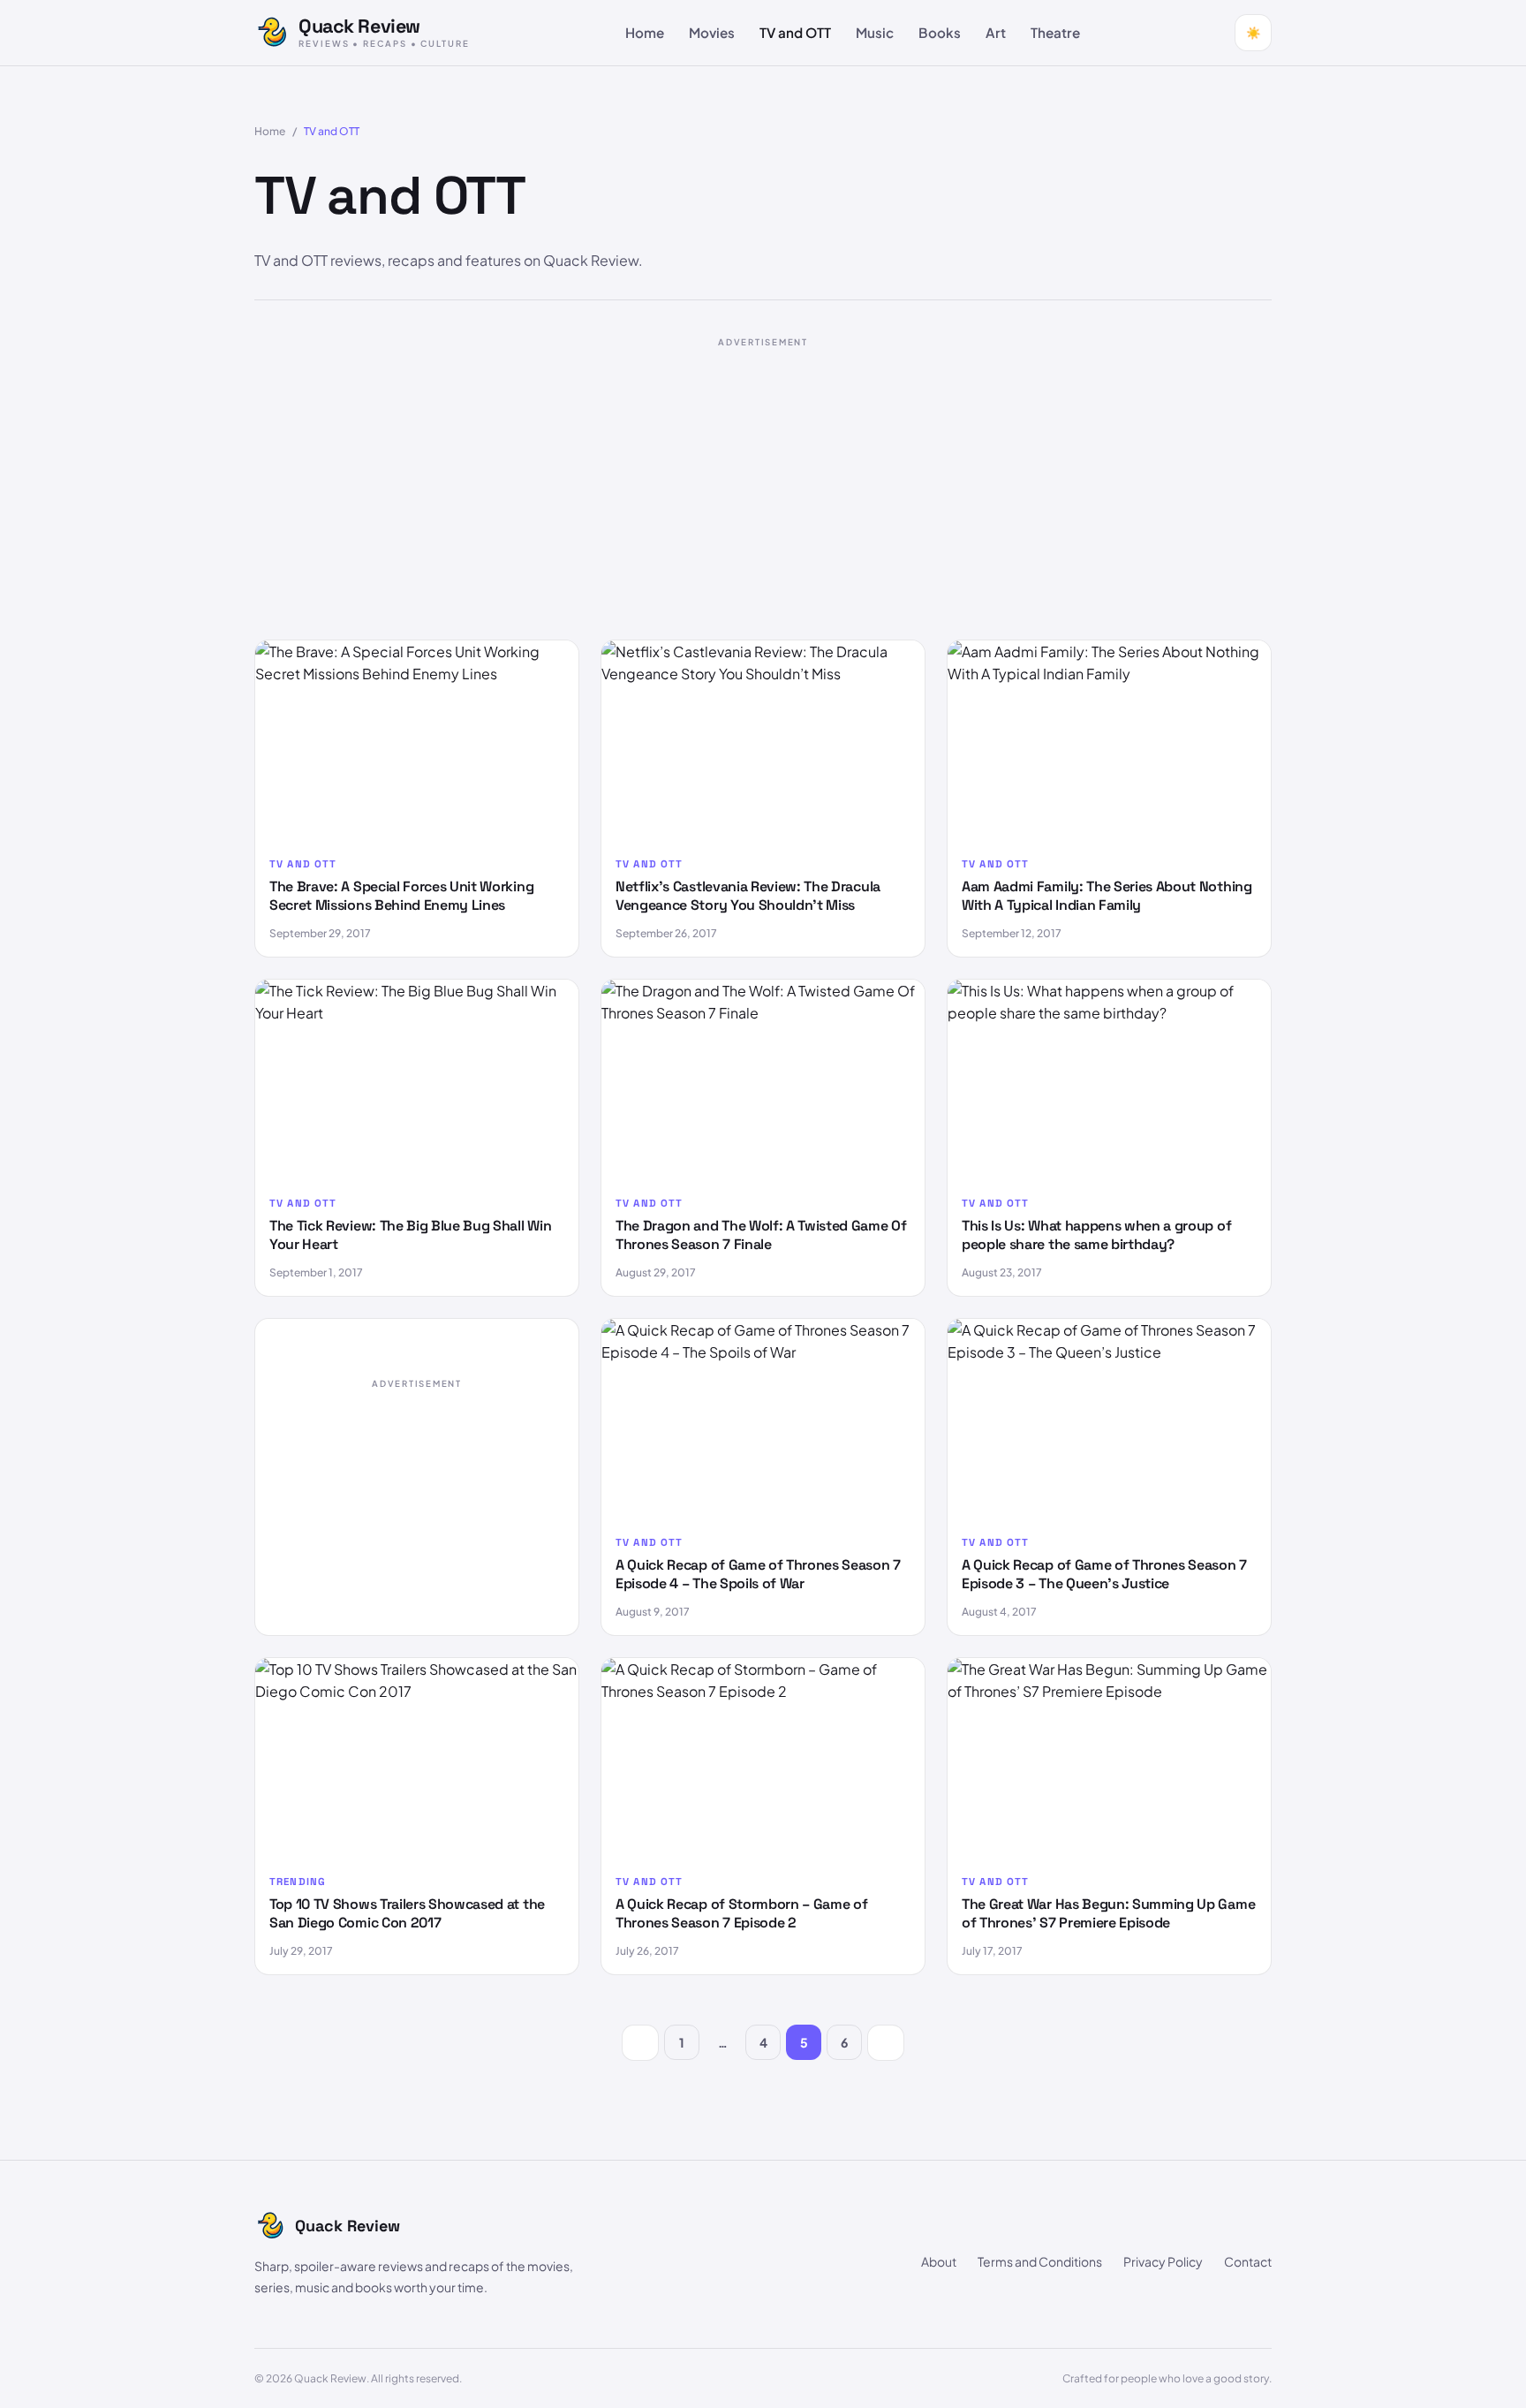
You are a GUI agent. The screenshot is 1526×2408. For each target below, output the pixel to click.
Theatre (1055, 32)
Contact (1248, 2261)
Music (875, 32)
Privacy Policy (1163, 2261)
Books (940, 32)
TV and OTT (795, 32)
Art (996, 32)
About (939, 2261)
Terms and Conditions (1040, 2261)
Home (645, 32)
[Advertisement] (763, 481)
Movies (712, 32)
